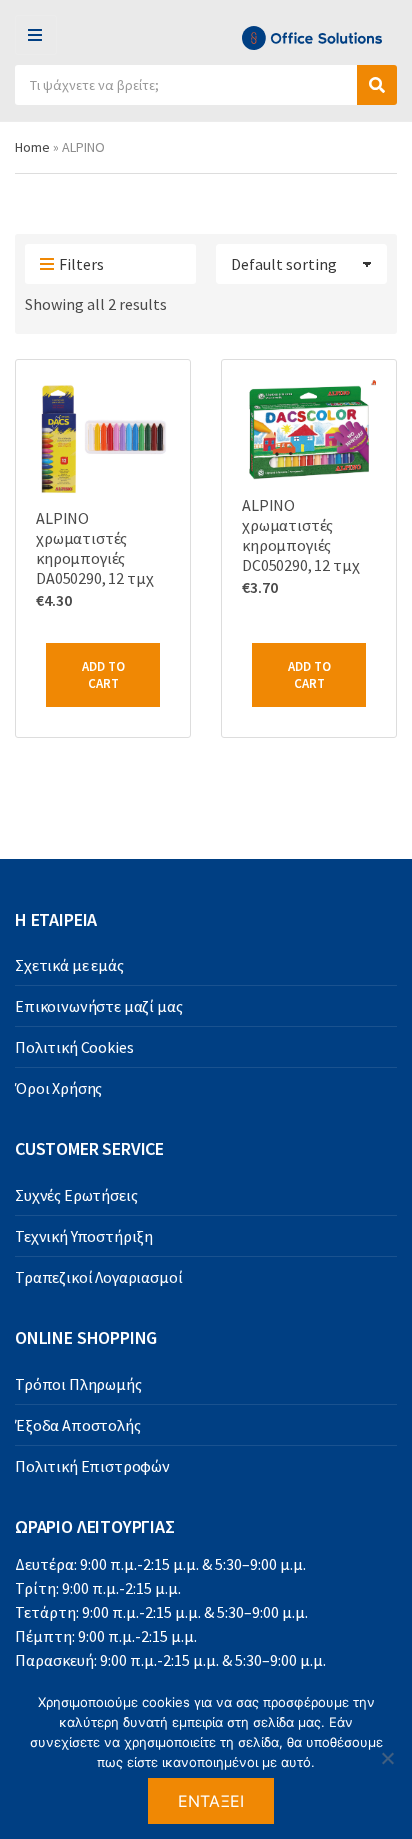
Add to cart (103, 675)
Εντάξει (211, 1801)
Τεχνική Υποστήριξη (84, 1236)
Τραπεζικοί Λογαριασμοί (98, 1277)
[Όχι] (387, 1758)
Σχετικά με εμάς (69, 965)
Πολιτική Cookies (74, 1047)
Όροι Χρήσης (58, 1088)
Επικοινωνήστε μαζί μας (98, 1006)
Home (32, 147)
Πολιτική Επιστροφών (92, 1466)
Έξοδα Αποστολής (78, 1425)
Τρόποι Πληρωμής (78, 1384)
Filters (81, 264)
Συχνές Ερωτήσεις (76, 1195)
